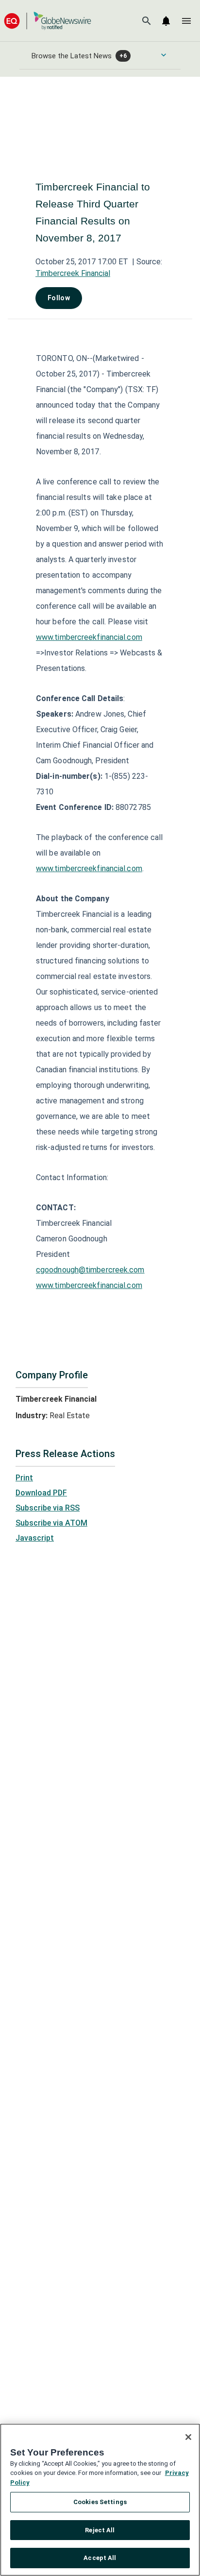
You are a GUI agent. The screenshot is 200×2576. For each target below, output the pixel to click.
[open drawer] (186, 21)
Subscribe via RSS (48, 1508)
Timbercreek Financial (73, 273)
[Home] (48, 21)
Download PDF (41, 1493)
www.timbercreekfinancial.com (89, 637)
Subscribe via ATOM (51, 1523)
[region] (100, 2500)
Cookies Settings (100, 2502)
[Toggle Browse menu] (164, 55)
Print (24, 1478)
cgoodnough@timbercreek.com (90, 1270)
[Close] (188, 2437)
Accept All (100, 2558)
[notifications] (166, 21)
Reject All (100, 2530)
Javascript (35, 1538)
